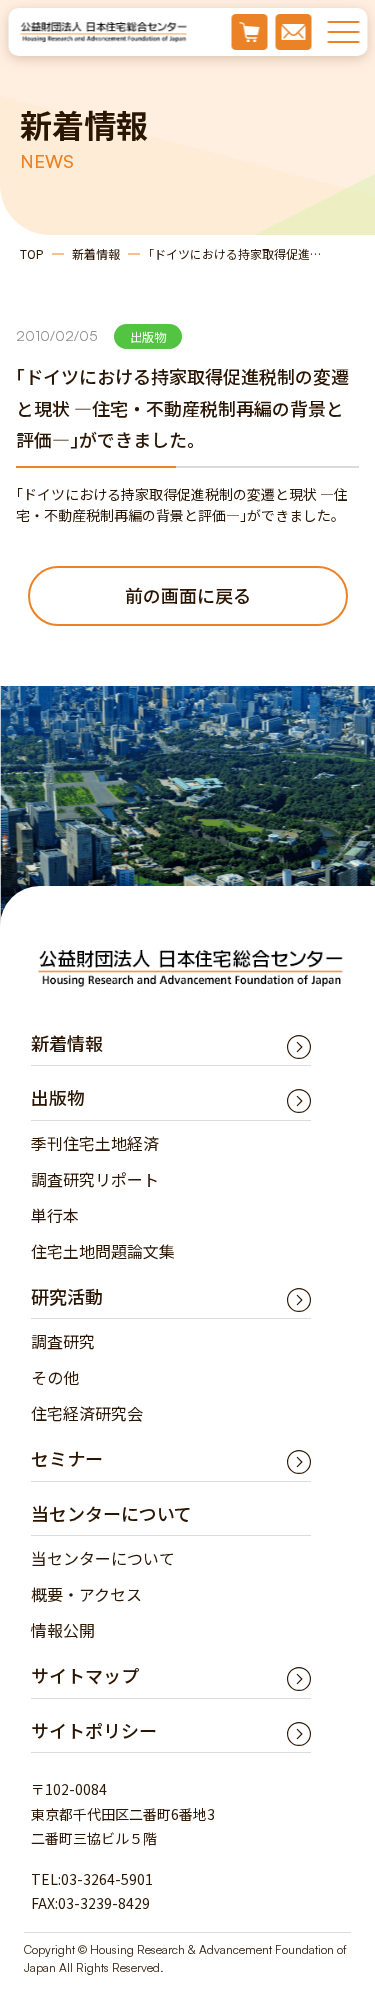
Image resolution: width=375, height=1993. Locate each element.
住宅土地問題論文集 (103, 1251)
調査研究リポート (95, 1179)
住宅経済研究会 (87, 1413)
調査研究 (63, 1341)
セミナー (67, 1458)
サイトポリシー (94, 1730)
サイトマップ (85, 1675)
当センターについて (103, 1558)
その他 (55, 1377)
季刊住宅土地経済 (95, 1143)
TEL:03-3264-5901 (92, 1879)
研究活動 (67, 1296)
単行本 (55, 1215)
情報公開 (63, 1630)
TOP (32, 253)
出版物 (58, 1097)
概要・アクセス (86, 1594)
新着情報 (96, 253)
